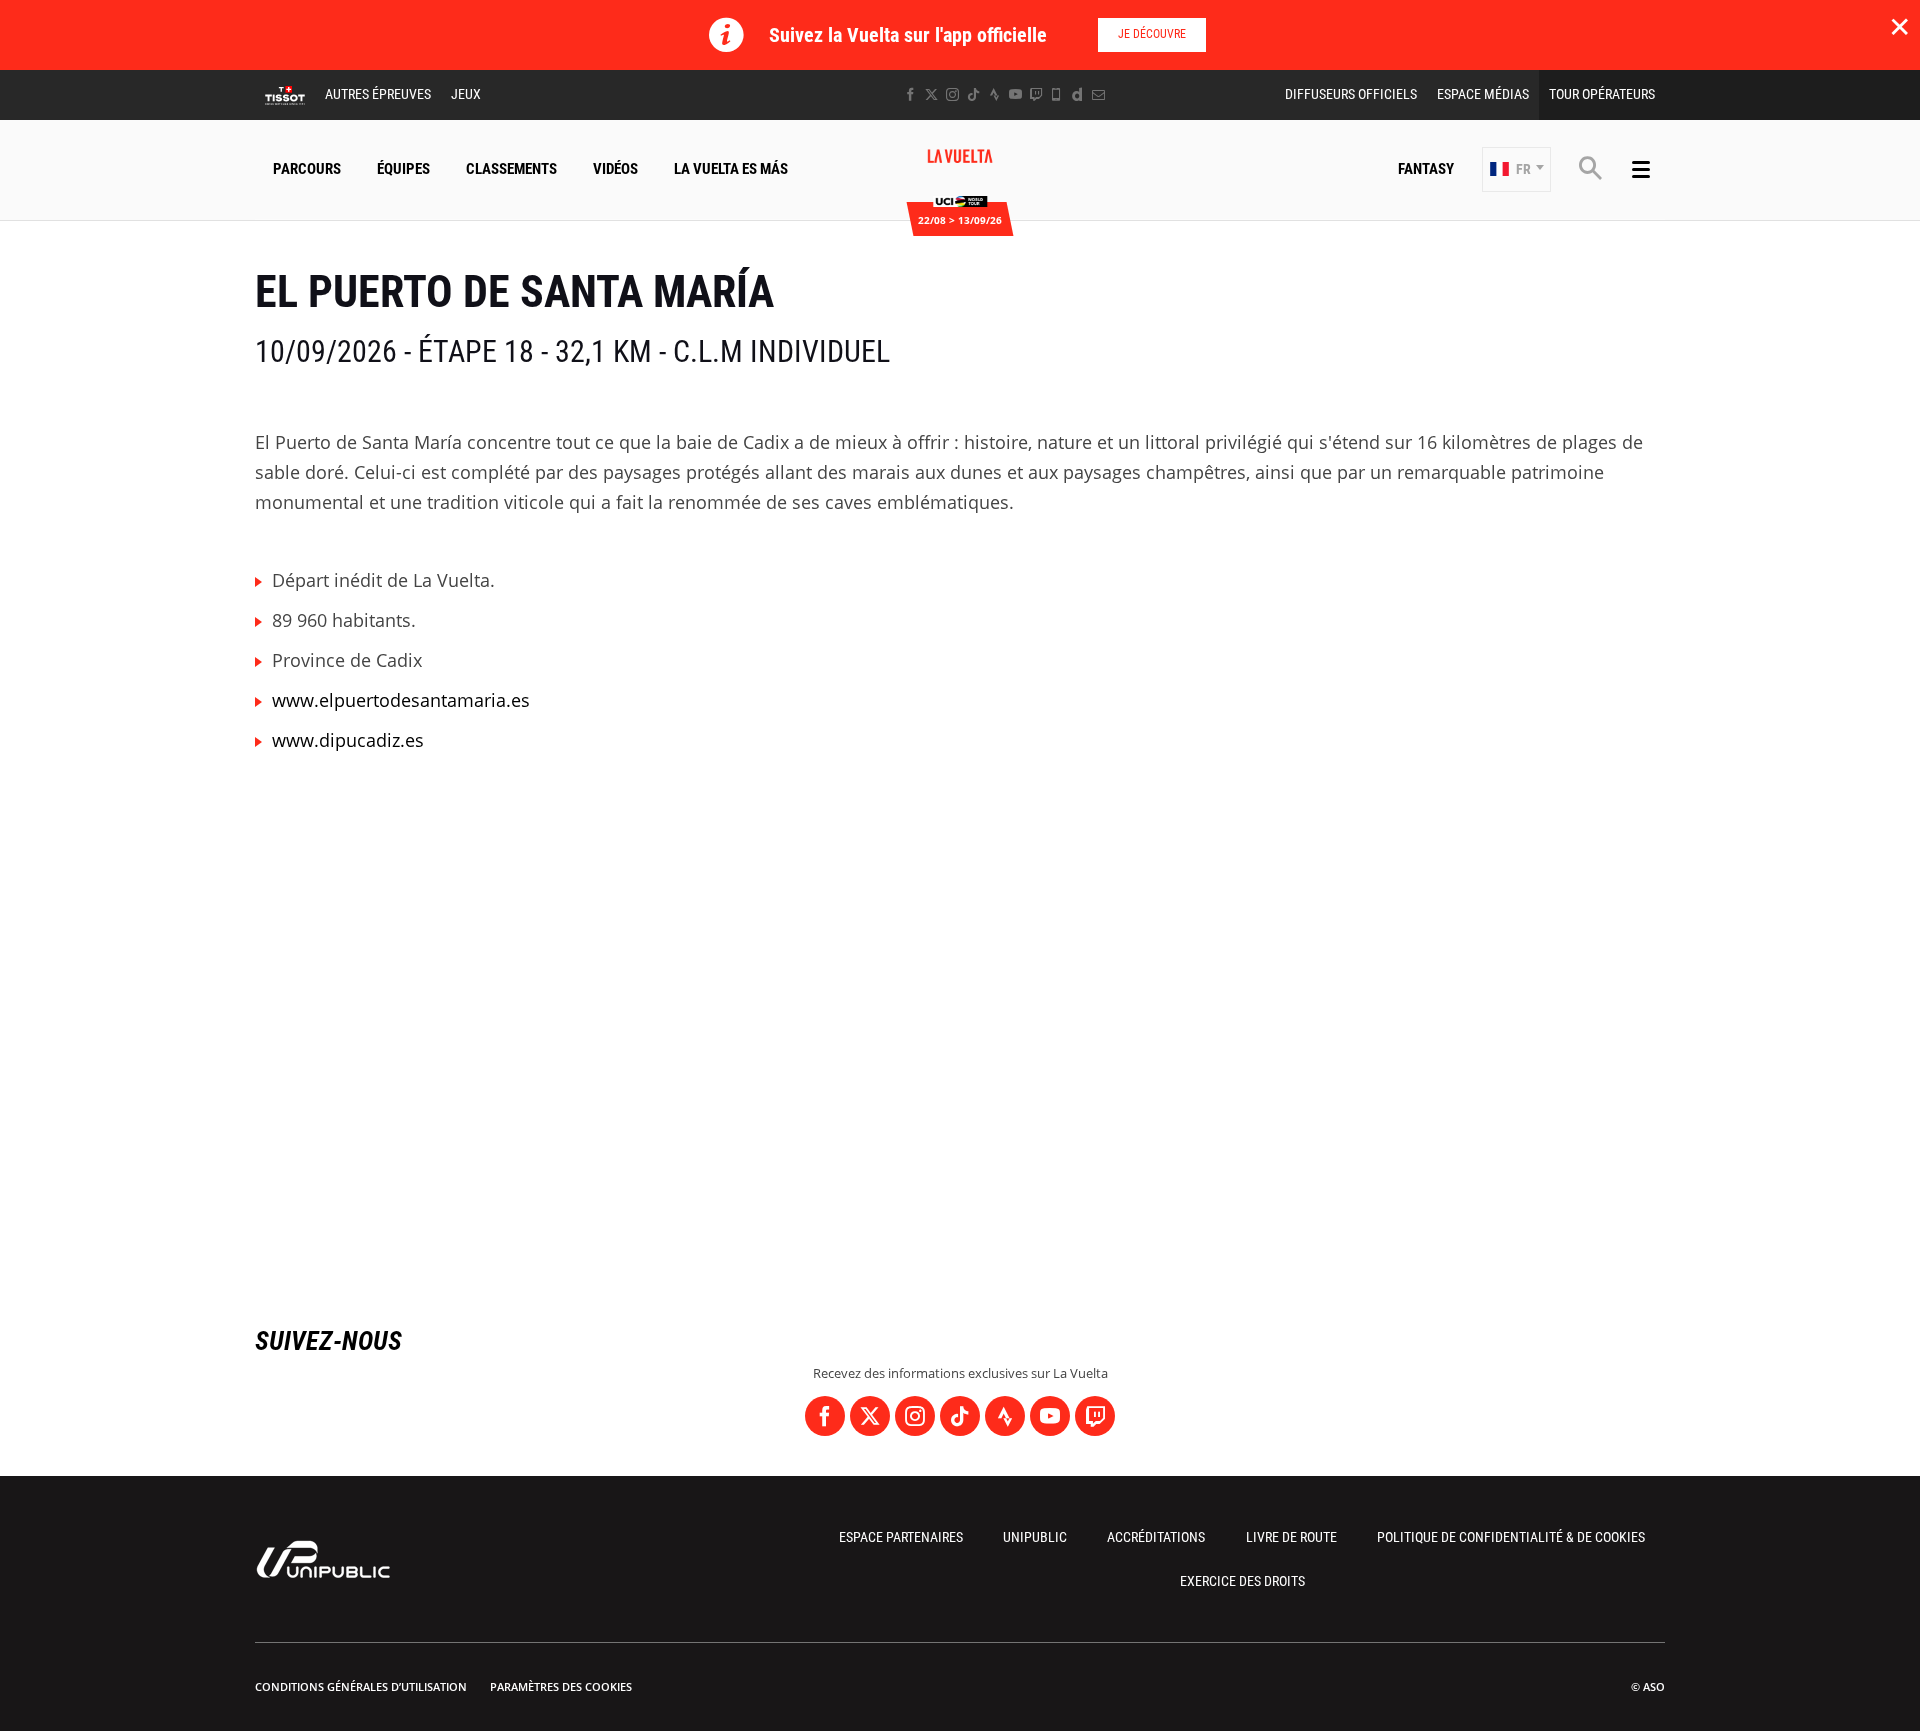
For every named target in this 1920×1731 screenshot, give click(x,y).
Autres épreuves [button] (378, 94)
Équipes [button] (403, 169)
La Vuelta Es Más (731, 169)
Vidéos (615, 169)
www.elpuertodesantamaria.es (401, 700)
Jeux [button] (466, 94)
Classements (511, 169)
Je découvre (1152, 34)
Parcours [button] (307, 169)
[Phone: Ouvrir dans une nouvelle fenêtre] (1056, 94)
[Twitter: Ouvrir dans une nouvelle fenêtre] (931, 94)
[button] (1516, 169)
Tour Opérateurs (1602, 94)
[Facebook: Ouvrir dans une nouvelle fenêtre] (910, 94)
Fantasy (1426, 169)
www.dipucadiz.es (348, 740)
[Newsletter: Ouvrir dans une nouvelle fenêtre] (1098, 94)
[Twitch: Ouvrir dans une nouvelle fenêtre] (1036, 94)
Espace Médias (1483, 94)
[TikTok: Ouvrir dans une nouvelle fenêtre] (973, 94)
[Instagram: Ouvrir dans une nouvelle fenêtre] (952, 94)
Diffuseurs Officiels (1351, 94)
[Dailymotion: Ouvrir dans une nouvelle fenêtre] (1077, 94)
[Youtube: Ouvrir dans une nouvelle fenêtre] (1015, 94)
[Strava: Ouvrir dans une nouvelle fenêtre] (994, 94)
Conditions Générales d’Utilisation (361, 1686)
